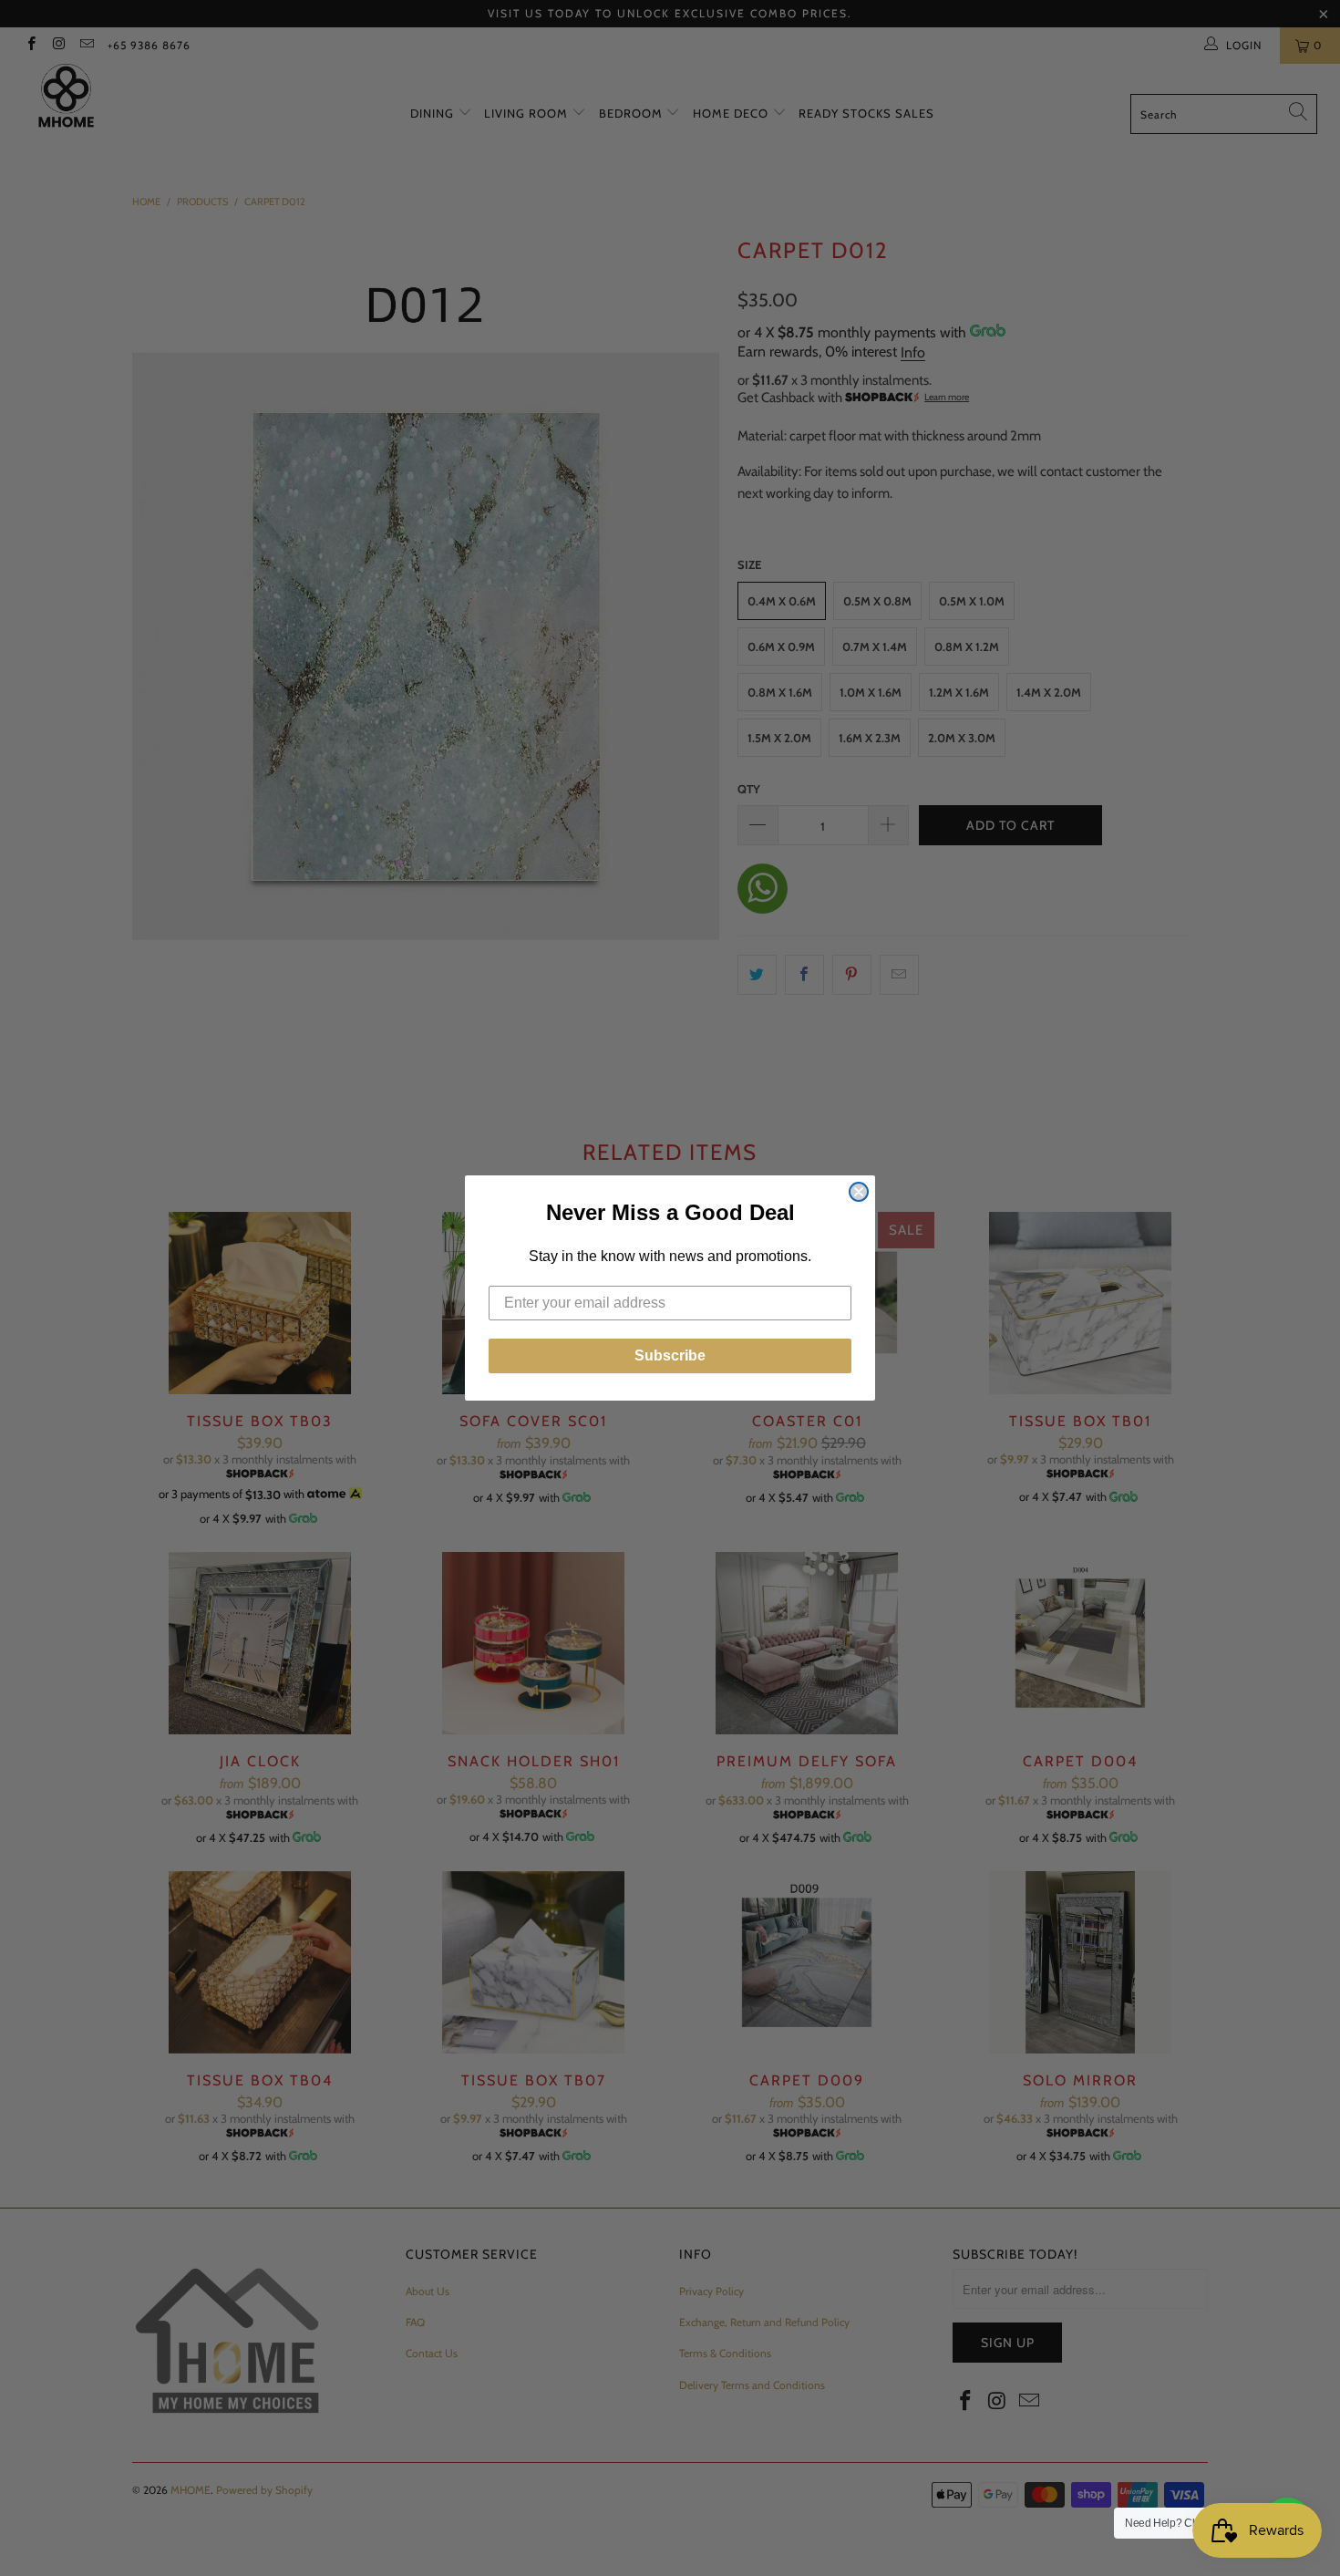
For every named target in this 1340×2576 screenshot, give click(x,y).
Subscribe (670, 1355)
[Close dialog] (859, 1192)
